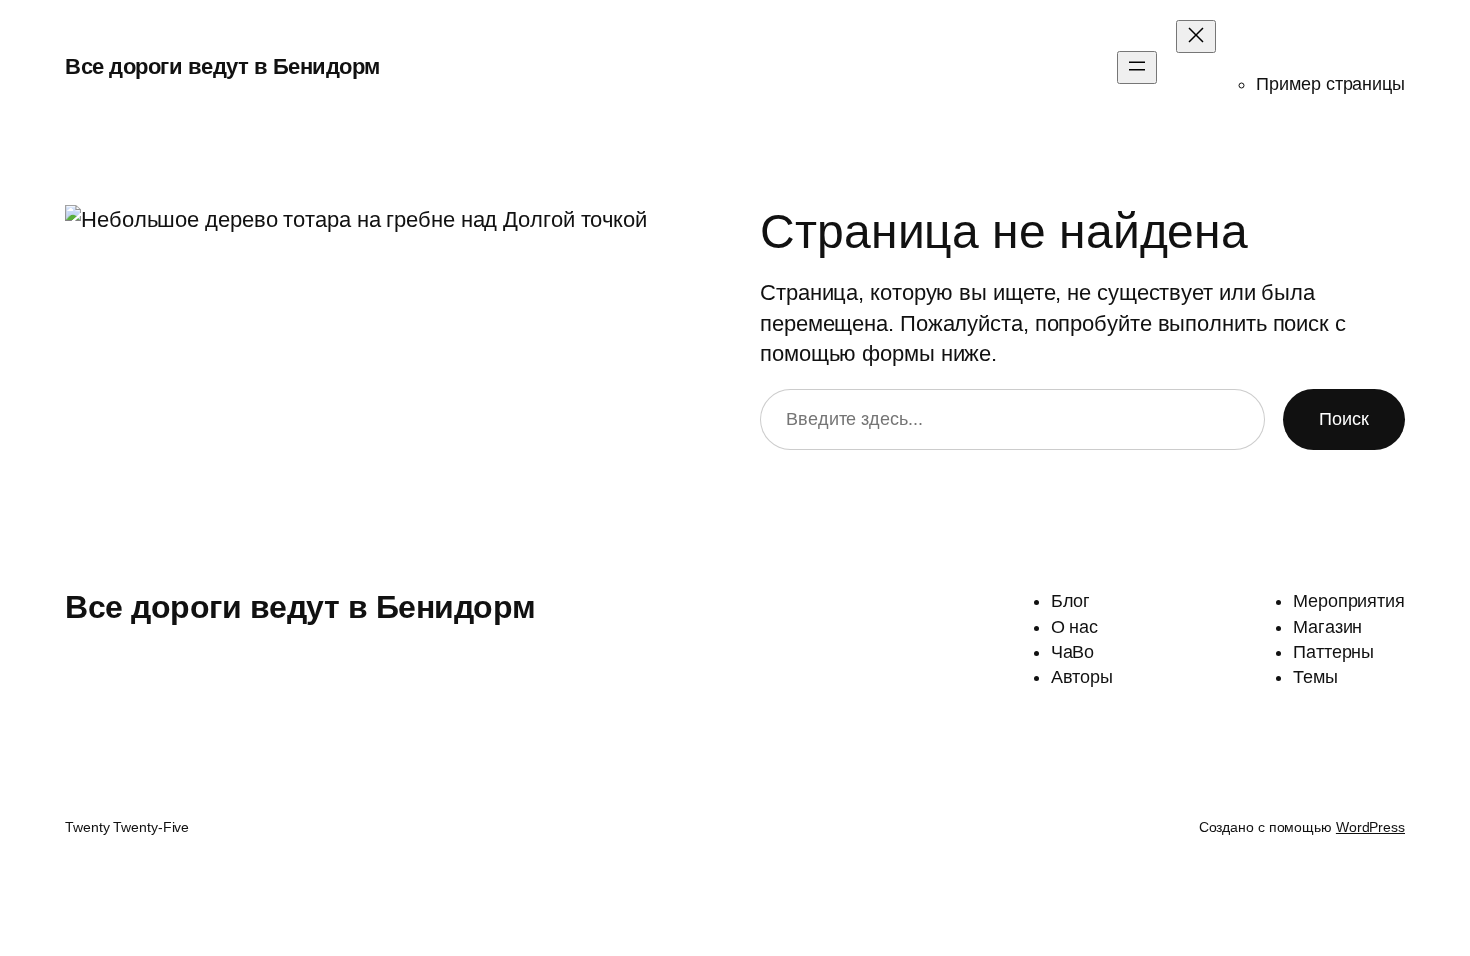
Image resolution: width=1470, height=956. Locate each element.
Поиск (1344, 419)
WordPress (1370, 827)
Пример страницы (1330, 84)
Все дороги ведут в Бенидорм (222, 66)
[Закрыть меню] (1196, 36)
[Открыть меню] (1137, 67)
